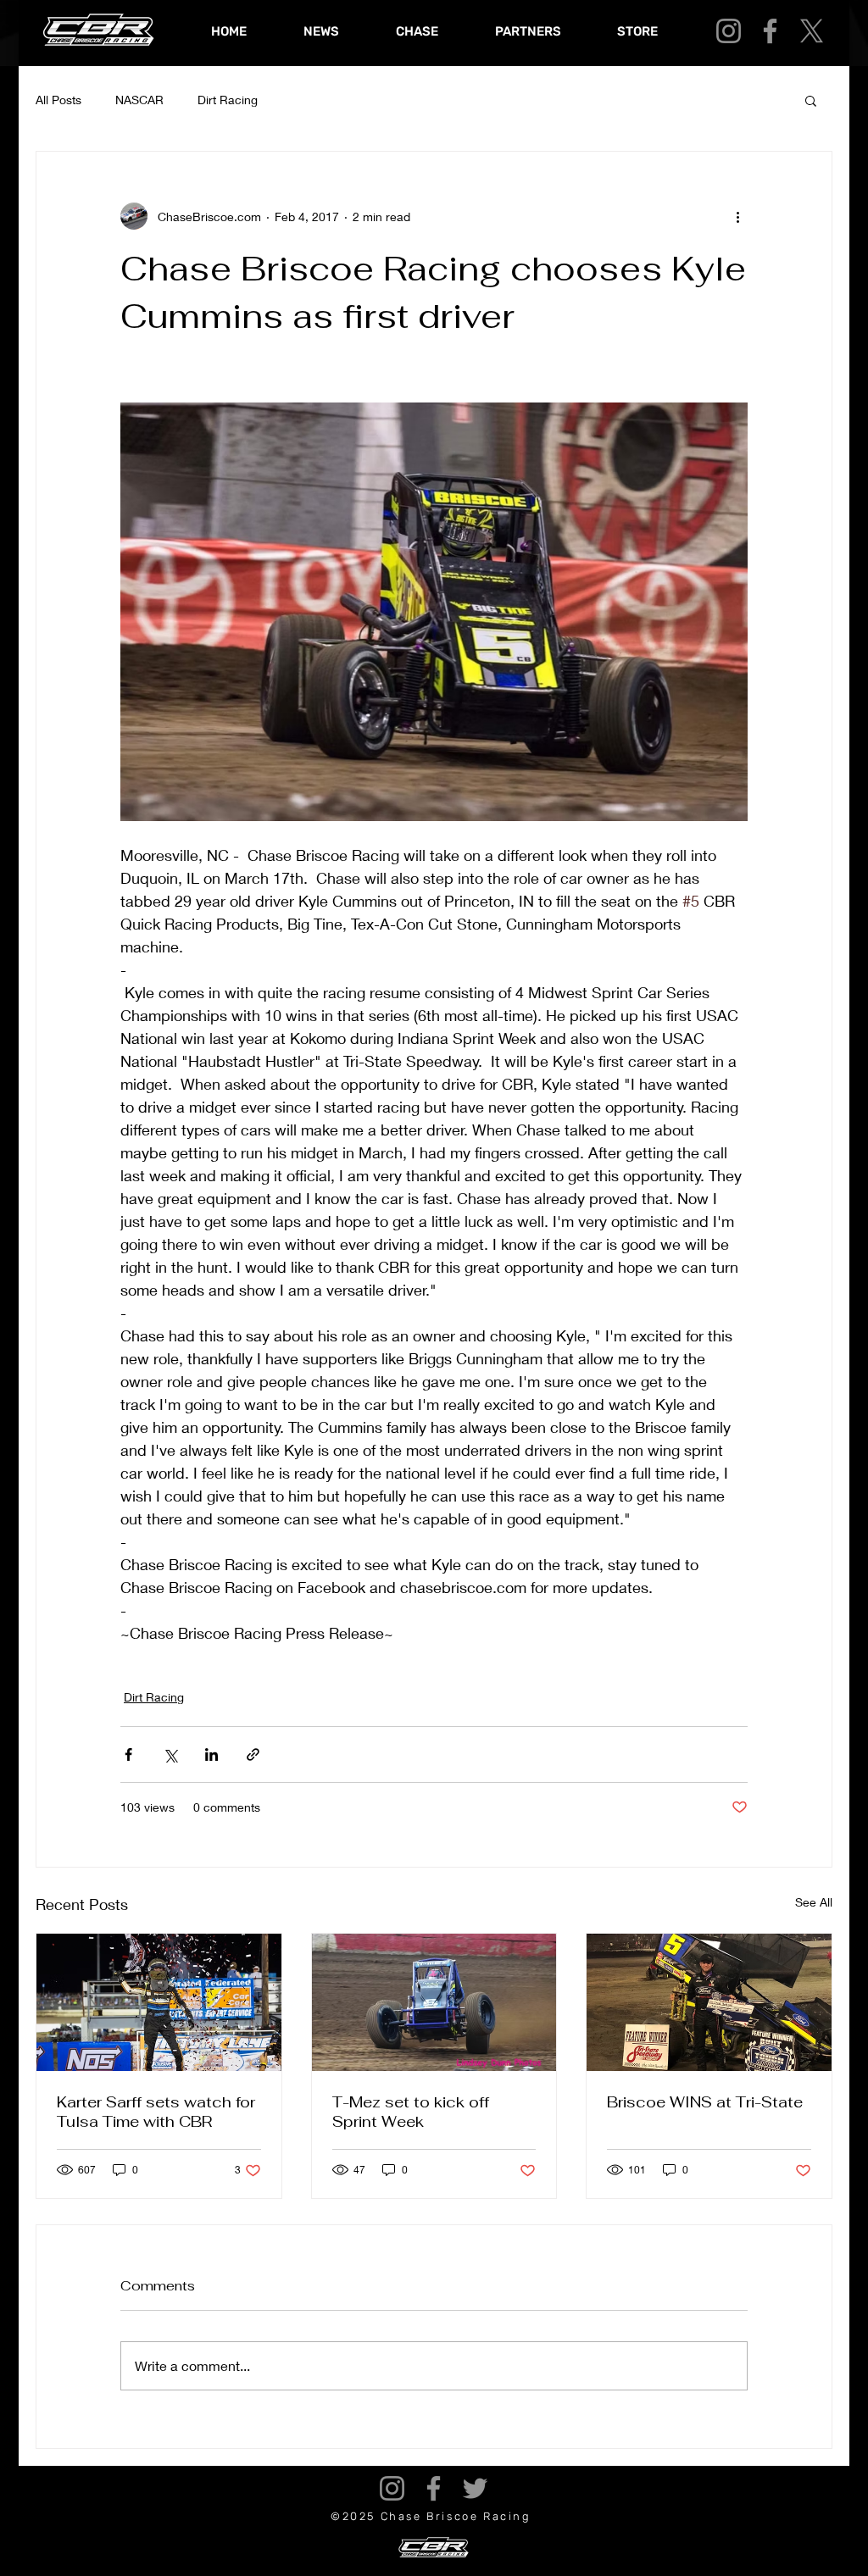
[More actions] (737, 216)
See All (814, 1902)
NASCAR (139, 100)
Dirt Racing (228, 100)
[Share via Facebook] (128, 1754)
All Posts (58, 100)
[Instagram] (729, 31)
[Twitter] (475, 2488)
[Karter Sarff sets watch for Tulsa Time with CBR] (159, 2002)
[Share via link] (253, 1754)
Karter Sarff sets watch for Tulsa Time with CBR (156, 2112)
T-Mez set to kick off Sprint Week (411, 2112)
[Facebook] (770, 31)
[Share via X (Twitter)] (170, 1754)
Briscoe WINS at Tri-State (705, 2102)
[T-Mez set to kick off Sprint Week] (434, 2002)
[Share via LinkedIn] (211, 1754)
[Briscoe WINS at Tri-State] (709, 2002)
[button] (811, 100)
